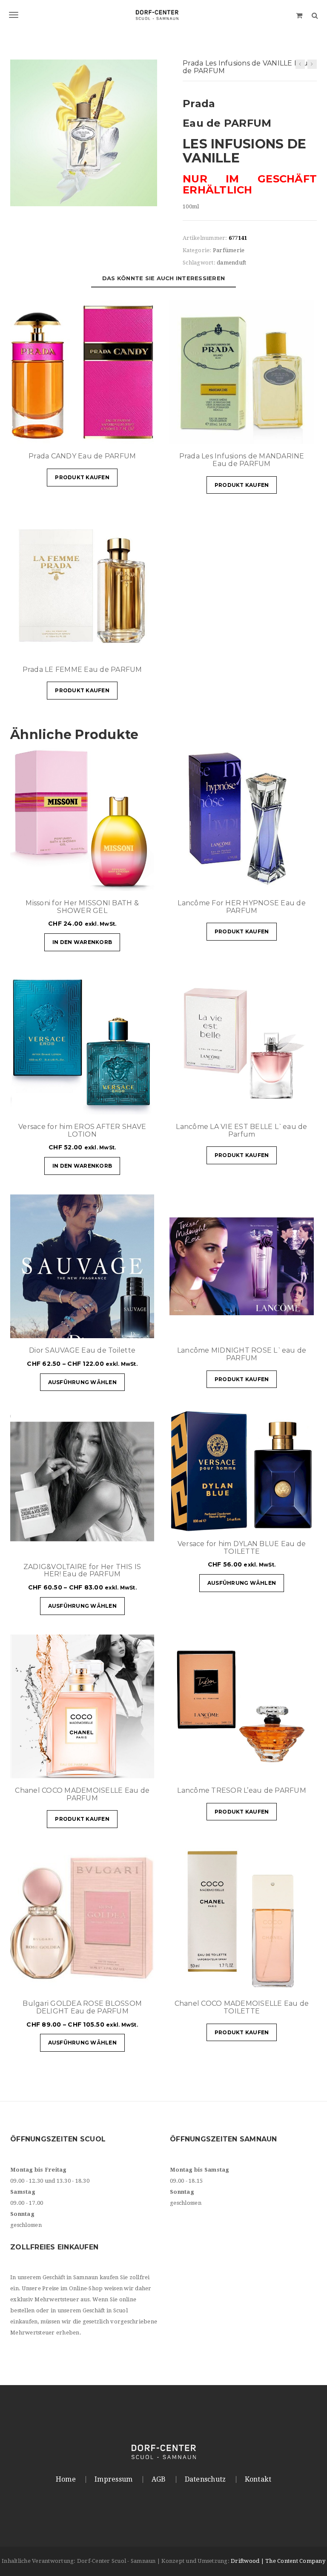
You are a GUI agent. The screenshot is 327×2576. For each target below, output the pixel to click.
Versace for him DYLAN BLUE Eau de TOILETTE (242, 1548)
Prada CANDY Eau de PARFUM (82, 456)
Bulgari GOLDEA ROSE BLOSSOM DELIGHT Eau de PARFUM (82, 2007)
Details (122, 433)
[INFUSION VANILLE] (84, 132)
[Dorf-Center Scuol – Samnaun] (163, 15)
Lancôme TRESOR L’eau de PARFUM (242, 1790)
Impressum (113, 2479)
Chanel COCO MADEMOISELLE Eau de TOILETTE (242, 2007)
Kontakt (258, 2479)
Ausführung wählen (82, 1382)
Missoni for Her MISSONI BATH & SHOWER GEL (82, 907)
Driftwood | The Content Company (278, 2561)
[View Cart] (299, 15)
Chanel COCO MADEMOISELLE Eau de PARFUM (82, 1794)
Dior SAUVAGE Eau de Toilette (82, 1350)
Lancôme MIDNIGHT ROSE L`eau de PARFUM (242, 1354)
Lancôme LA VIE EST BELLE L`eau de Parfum (241, 1130)
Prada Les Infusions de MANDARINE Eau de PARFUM (242, 460)
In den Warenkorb (82, 942)
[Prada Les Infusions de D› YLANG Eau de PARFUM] (300, 64)
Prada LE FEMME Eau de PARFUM (82, 670)
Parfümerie (229, 250)
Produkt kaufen (82, 477)
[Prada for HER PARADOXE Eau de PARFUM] (312, 64)
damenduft (231, 263)
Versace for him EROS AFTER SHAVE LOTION (82, 1130)
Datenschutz (205, 2479)
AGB (159, 2479)
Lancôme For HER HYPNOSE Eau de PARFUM (242, 907)
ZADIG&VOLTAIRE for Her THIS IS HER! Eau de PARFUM (82, 1571)
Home (66, 2479)
